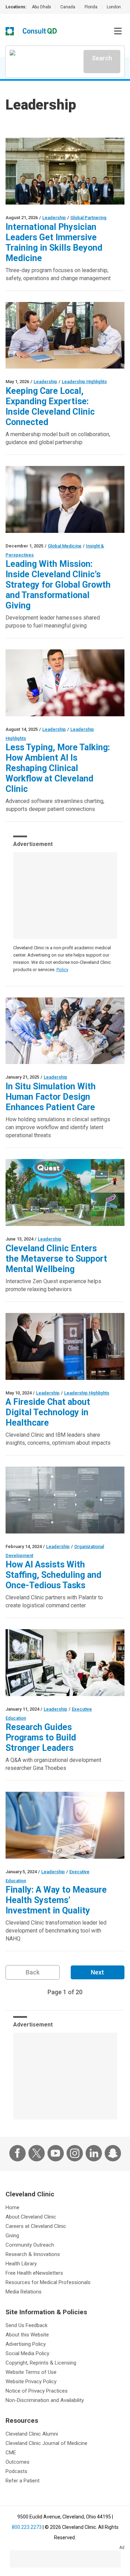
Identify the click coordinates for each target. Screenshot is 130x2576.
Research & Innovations (33, 2254)
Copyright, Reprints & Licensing (41, 2363)
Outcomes (18, 2462)
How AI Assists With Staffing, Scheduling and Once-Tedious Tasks (53, 1575)
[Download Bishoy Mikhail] (65, 499)
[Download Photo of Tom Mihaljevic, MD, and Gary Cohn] (65, 1346)
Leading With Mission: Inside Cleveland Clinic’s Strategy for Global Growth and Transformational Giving (58, 585)
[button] (118, 31)
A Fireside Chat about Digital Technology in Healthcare (48, 1412)
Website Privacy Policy (31, 2381)
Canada (68, 7)
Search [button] (102, 58)
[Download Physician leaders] (65, 1663)
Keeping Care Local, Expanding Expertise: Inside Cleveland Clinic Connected (50, 407)
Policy (62, 970)
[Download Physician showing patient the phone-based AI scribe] (65, 683)
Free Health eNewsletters (34, 2273)
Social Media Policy (27, 2353)
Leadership (54, 218)
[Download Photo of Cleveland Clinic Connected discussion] (65, 335)
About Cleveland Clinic (31, 2217)
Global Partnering (88, 218)
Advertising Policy (26, 2344)
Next (97, 1972)
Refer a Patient (23, 2481)
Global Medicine (65, 546)
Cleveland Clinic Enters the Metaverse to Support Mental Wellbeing (56, 1259)
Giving (12, 2236)
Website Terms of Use (31, 2372)
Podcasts (16, 2471)
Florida (91, 7)
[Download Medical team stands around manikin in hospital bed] (65, 1031)
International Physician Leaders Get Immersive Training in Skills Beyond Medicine (54, 243)
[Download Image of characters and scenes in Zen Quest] (65, 1192)
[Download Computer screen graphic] (65, 1500)
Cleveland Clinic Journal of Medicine (46, 2443)
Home (12, 2207)
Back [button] (33, 1972)
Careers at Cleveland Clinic (36, 2226)
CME (11, 2453)
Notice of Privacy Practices (37, 2391)
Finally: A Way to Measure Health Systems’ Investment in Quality (56, 1900)
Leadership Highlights (84, 382)
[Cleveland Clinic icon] (10, 31)
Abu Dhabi (41, 7)
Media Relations (24, 2292)
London (114, 7)
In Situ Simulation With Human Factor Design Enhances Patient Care (51, 1097)
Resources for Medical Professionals (48, 2282)
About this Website (27, 2335)
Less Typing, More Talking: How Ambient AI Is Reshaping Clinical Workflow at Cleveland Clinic (58, 768)
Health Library (21, 2264)
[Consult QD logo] (40, 31)
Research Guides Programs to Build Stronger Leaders (41, 1737)
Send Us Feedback (27, 2325)
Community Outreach (30, 2245)
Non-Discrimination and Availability (45, 2400)
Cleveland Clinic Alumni (32, 2434)
